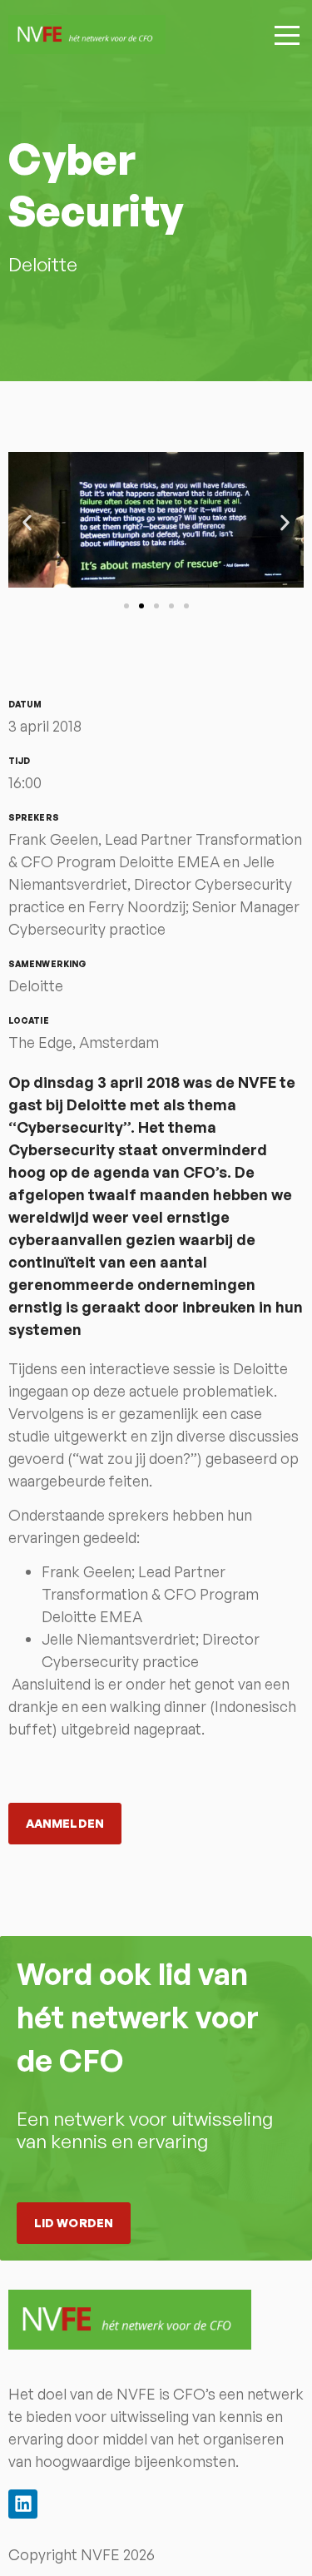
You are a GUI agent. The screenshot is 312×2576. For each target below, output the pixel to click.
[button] (27, 522)
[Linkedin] (23, 2504)
